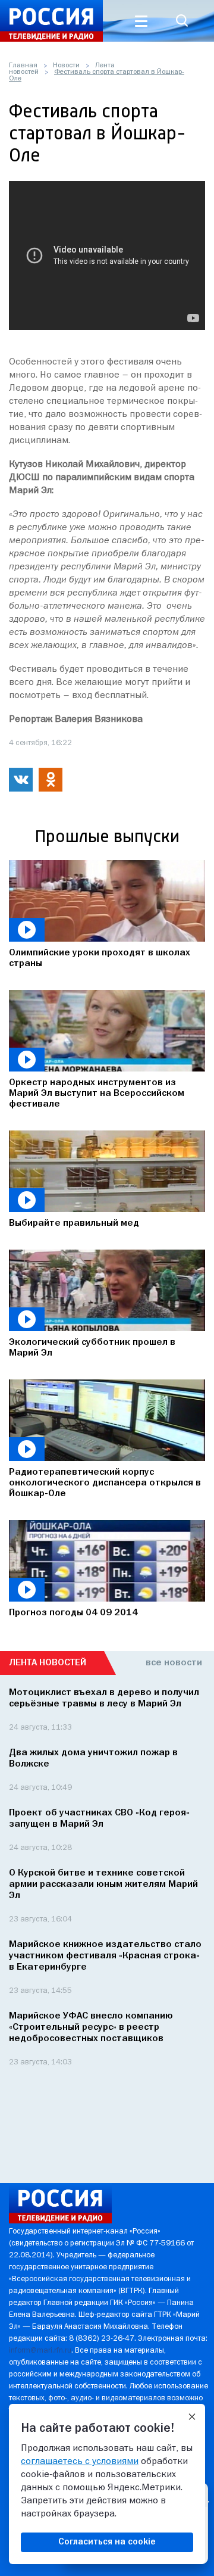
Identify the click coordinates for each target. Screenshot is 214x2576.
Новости (66, 66)
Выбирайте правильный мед (74, 1223)
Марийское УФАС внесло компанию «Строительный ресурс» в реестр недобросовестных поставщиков (91, 2027)
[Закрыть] (192, 2417)
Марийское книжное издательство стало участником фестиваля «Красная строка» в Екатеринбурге (105, 1956)
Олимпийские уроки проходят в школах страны (100, 958)
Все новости (174, 1663)
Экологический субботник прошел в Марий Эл (92, 1348)
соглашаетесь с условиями (80, 2462)
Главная (23, 66)
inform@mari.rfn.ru (40, 2351)
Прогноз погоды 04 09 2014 (73, 1613)
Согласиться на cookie (107, 2542)
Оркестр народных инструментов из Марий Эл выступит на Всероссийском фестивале (97, 1094)
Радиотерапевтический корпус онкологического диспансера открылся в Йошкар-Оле (105, 1483)
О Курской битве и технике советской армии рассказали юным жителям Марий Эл (103, 1885)
